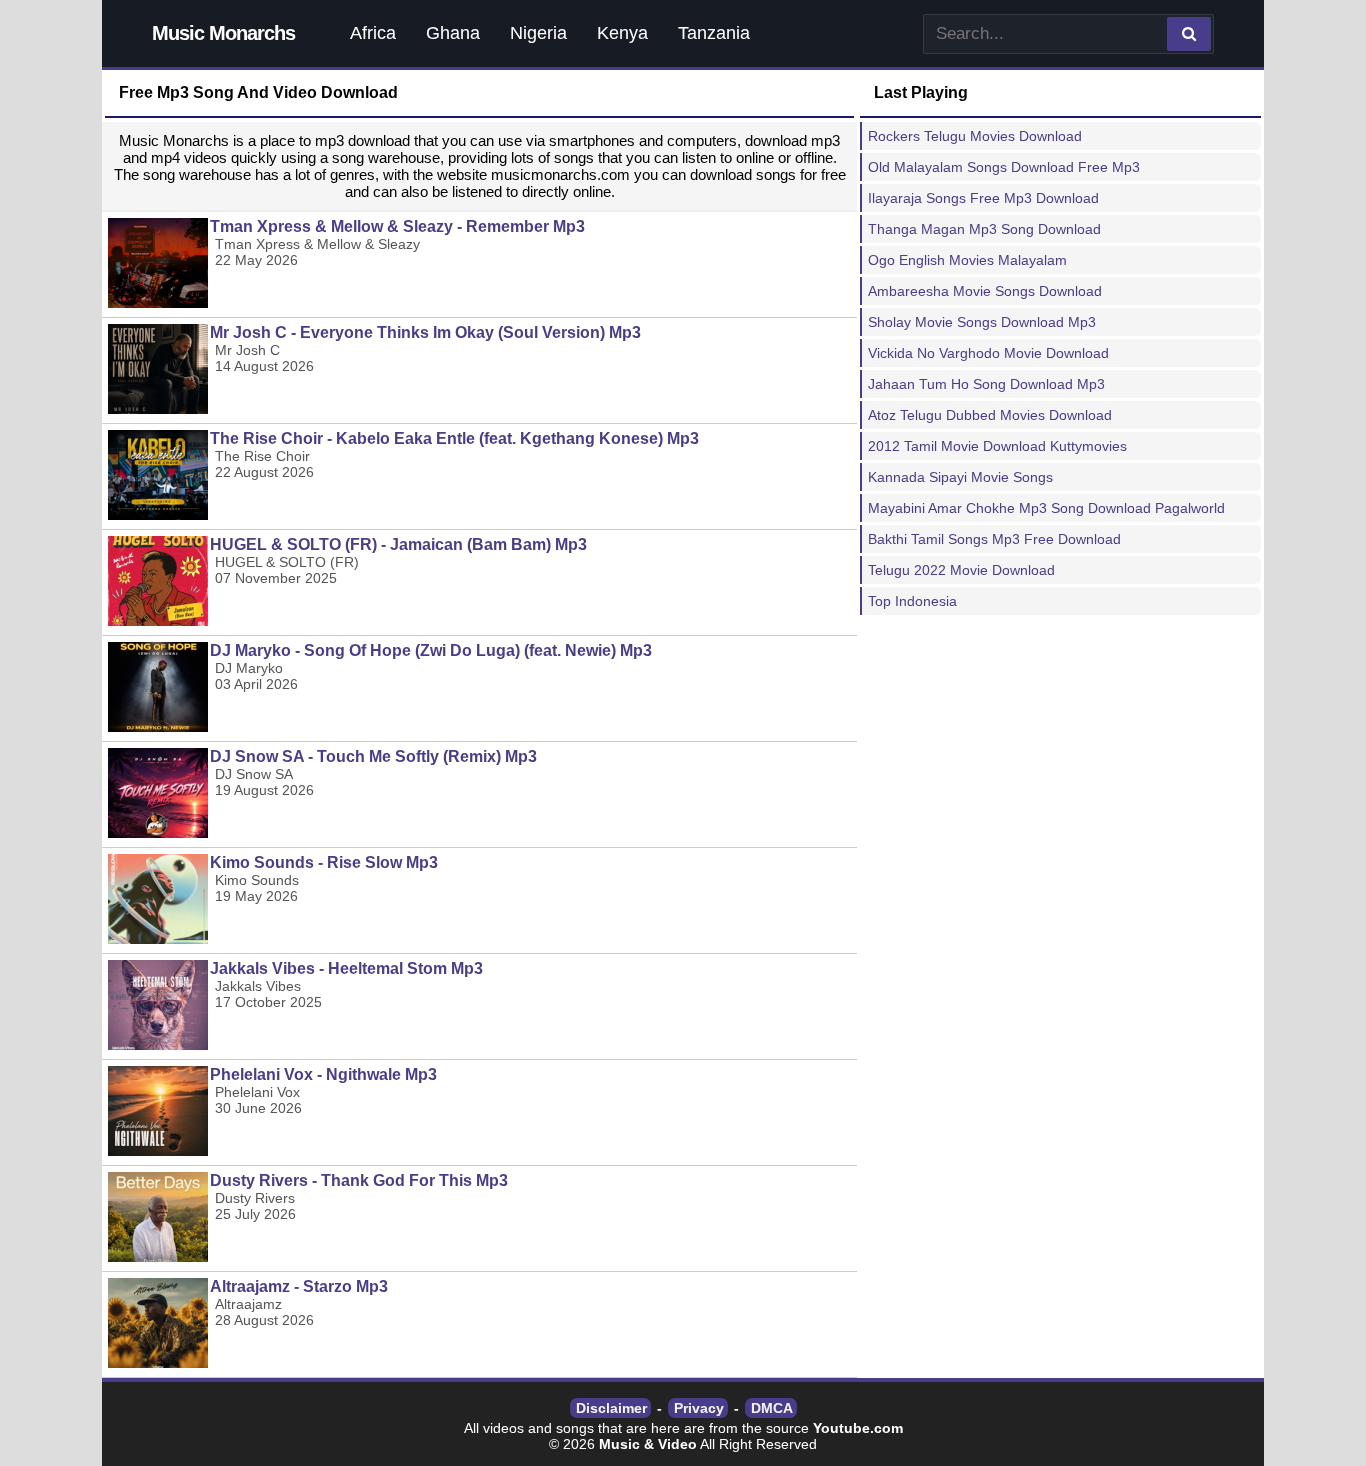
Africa (373, 33)
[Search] (1189, 34)
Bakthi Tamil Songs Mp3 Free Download (994, 539)
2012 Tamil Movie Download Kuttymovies (997, 446)
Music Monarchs (223, 33)
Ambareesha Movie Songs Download (985, 291)
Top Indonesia (912, 601)
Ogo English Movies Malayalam (967, 260)
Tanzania (714, 33)
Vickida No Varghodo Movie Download (988, 353)
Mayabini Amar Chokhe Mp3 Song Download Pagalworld (1046, 508)
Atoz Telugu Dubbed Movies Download (990, 415)
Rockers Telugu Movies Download (975, 136)
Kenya (622, 33)
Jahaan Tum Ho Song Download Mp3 (986, 384)
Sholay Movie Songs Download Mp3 (982, 322)
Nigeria (538, 33)
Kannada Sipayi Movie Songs (960, 477)
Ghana (453, 33)
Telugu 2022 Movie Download (961, 570)
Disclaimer (611, 1408)
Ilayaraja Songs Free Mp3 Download (983, 198)
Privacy (699, 1408)
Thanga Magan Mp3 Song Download (984, 229)
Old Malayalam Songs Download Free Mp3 (1004, 167)
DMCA (772, 1408)
